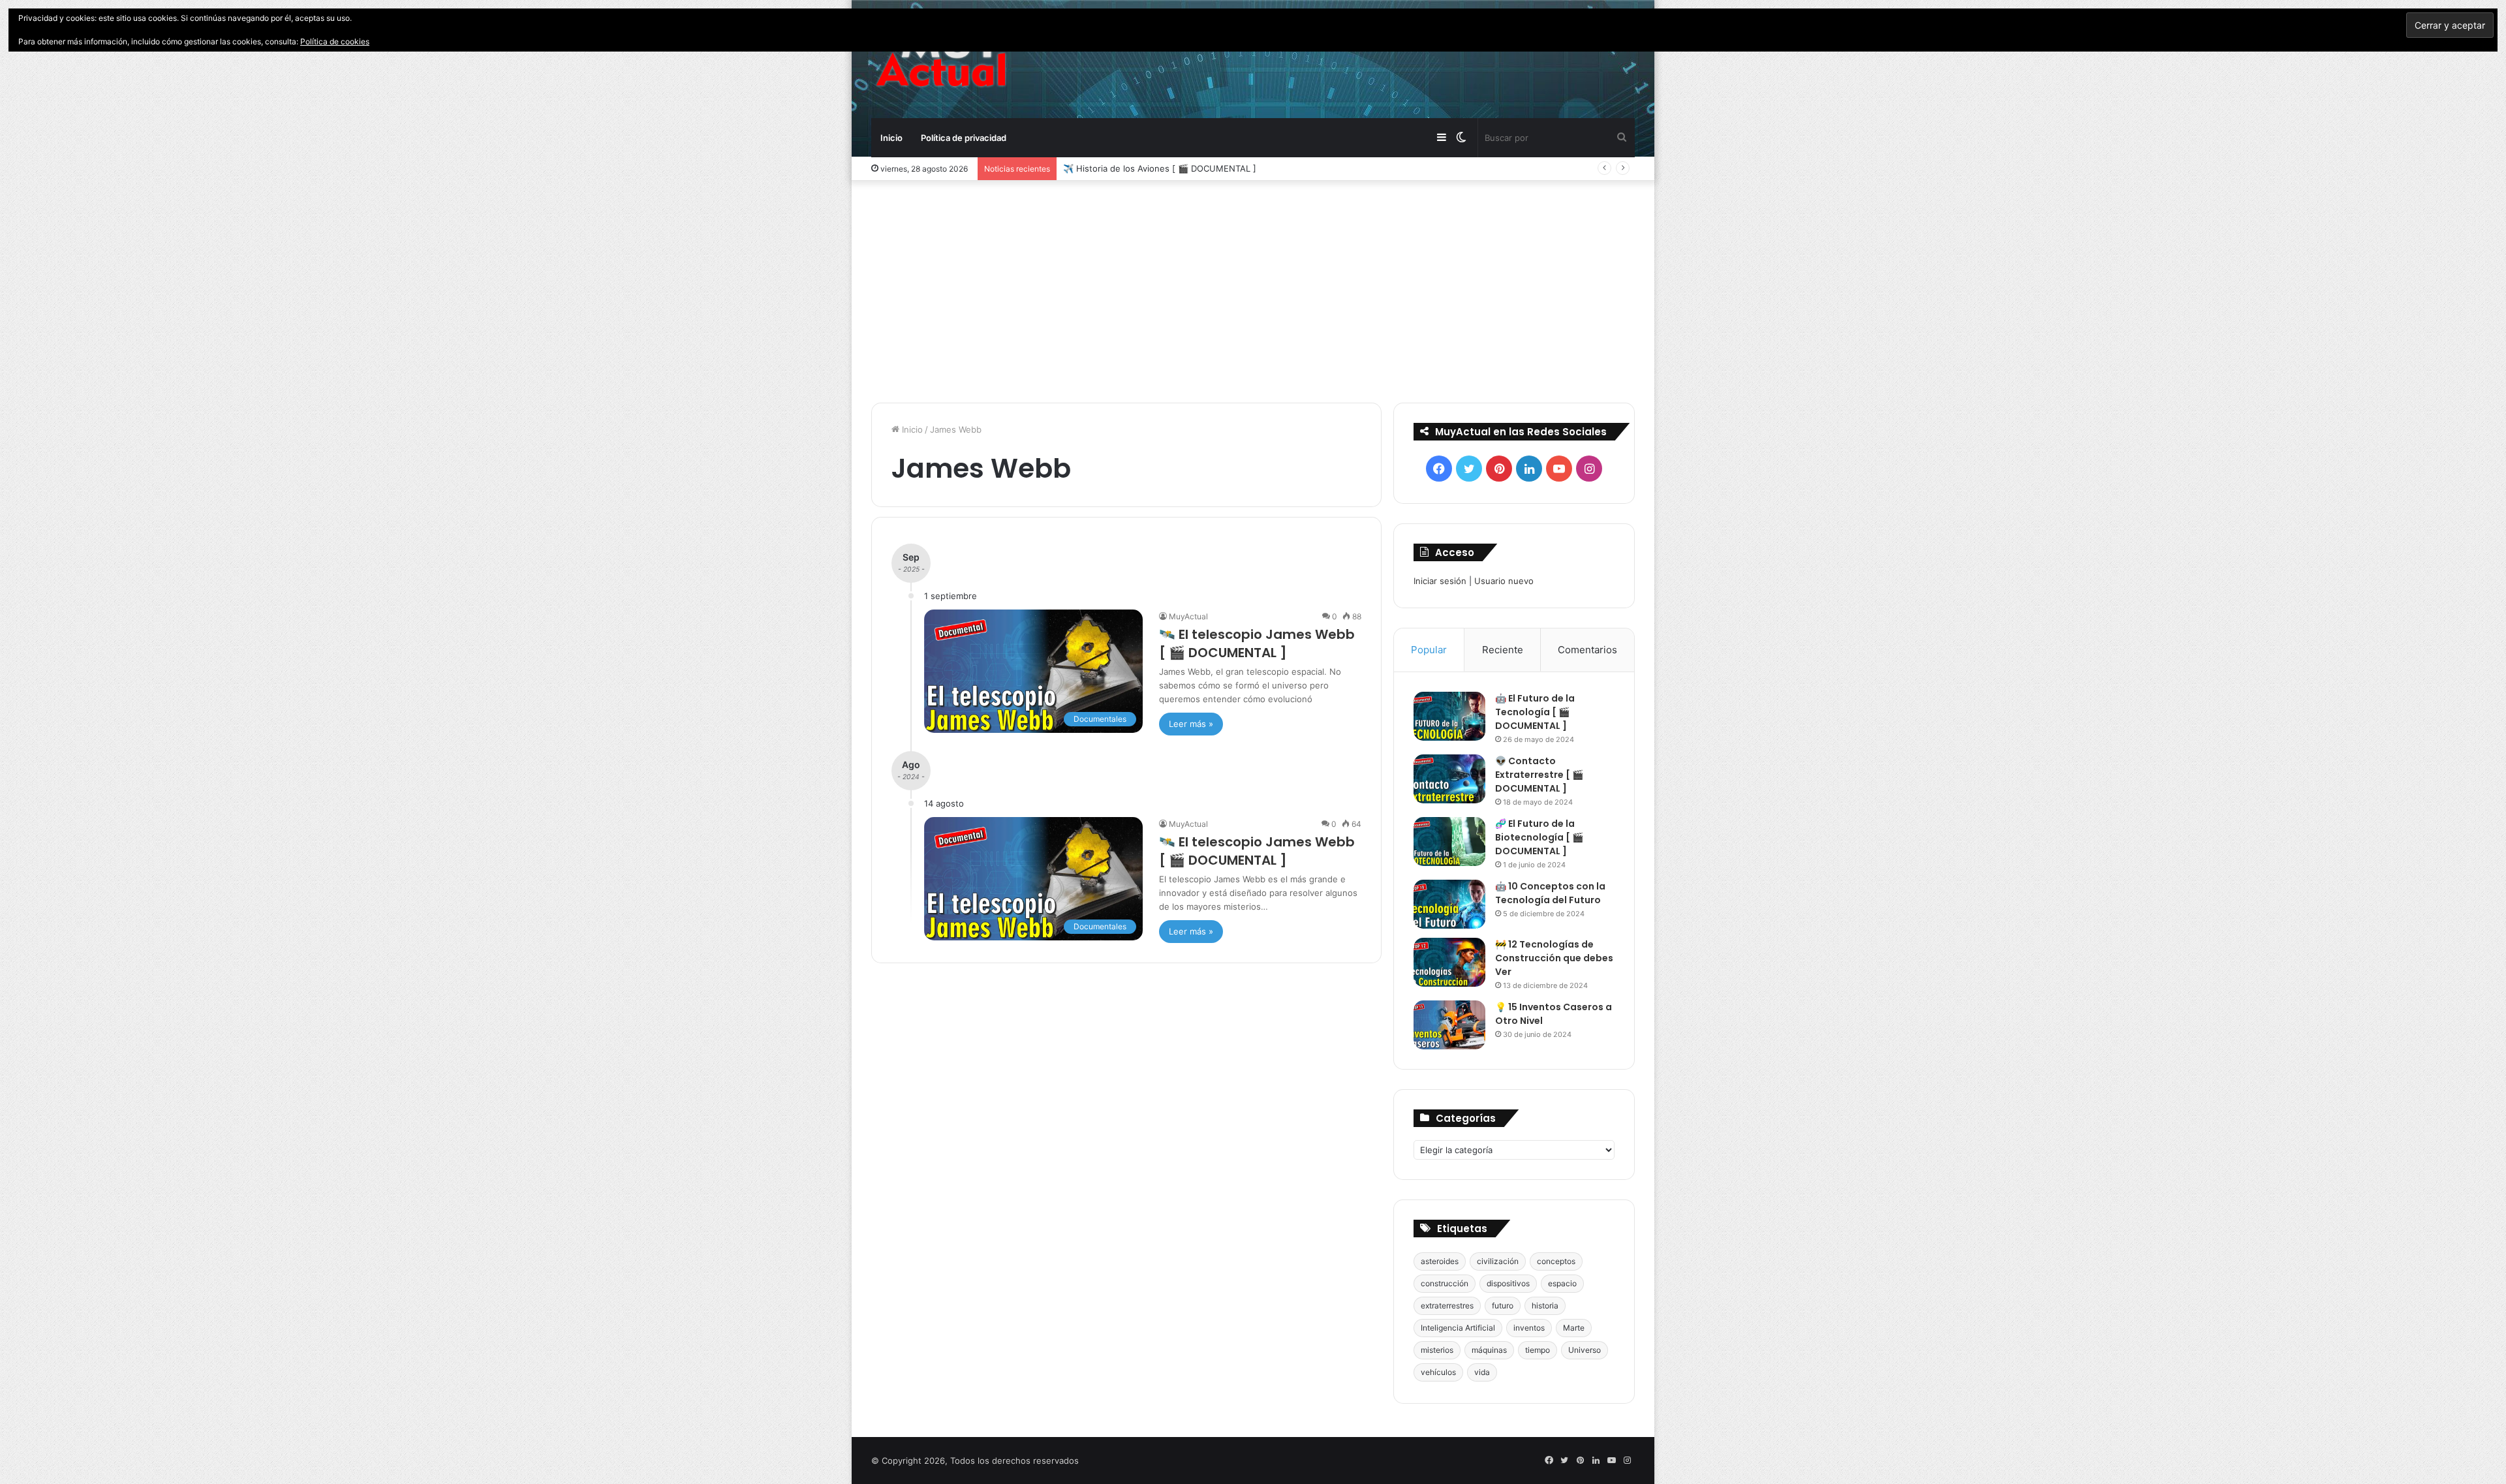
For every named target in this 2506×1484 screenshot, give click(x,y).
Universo (1585, 1350)
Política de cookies (335, 41)
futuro (1503, 1306)
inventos (1529, 1328)
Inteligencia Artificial (1458, 1328)
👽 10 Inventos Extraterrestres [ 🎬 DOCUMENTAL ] (1169, 168)
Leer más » (1191, 724)
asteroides (1440, 1261)
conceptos (1556, 1261)
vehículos (1438, 1372)
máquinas (1489, 1350)
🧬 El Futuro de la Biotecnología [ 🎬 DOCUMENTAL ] (1539, 837)
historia (1545, 1306)
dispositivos (1508, 1283)
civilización (1498, 1261)
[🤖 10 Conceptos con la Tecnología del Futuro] (1449, 904)
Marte (1574, 1328)
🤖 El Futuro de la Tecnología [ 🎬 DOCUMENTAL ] (1535, 712)
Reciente (1503, 650)
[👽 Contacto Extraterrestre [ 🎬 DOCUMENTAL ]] (1449, 779)
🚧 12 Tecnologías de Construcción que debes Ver (1554, 958)
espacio (1562, 1283)
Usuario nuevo (1504, 581)
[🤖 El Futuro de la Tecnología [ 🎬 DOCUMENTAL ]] (1449, 716)
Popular (1429, 650)
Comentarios (1587, 650)
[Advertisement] (1253, 292)
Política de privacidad (964, 138)
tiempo (1538, 1350)
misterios (1437, 1350)
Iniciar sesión (1440, 581)
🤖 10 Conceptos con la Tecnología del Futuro (1550, 893)
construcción (1445, 1283)
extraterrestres (1447, 1306)
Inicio (891, 138)
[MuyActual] (941, 59)
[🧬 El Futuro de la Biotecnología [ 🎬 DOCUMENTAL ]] (1449, 842)
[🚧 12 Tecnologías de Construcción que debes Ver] (1449, 962)
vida (1482, 1372)
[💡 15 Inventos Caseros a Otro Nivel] (1449, 1025)
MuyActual (1188, 616)
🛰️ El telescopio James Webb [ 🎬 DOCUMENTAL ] (1257, 643)
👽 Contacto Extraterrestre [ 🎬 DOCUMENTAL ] (1539, 775)
